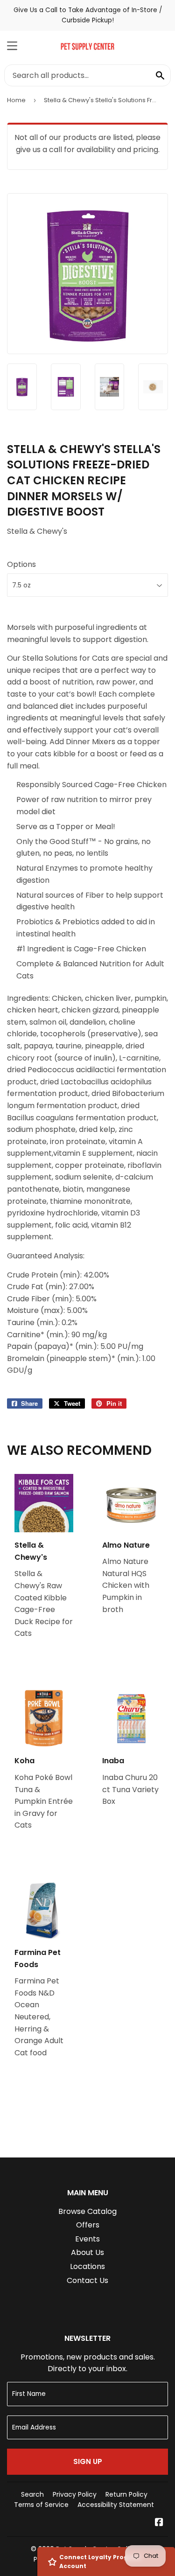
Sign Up (88, 2461)
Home (16, 100)
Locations (87, 2266)
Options (21, 564)
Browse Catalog (87, 2211)
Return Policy (126, 2494)
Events (87, 2239)
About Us (87, 2252)
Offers (88, 2225)
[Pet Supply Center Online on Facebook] (159, 2523)
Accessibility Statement (116, 2505)
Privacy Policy (75, 2494)
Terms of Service (41, 2505)
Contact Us (87, 2280)
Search (32, 2494)
